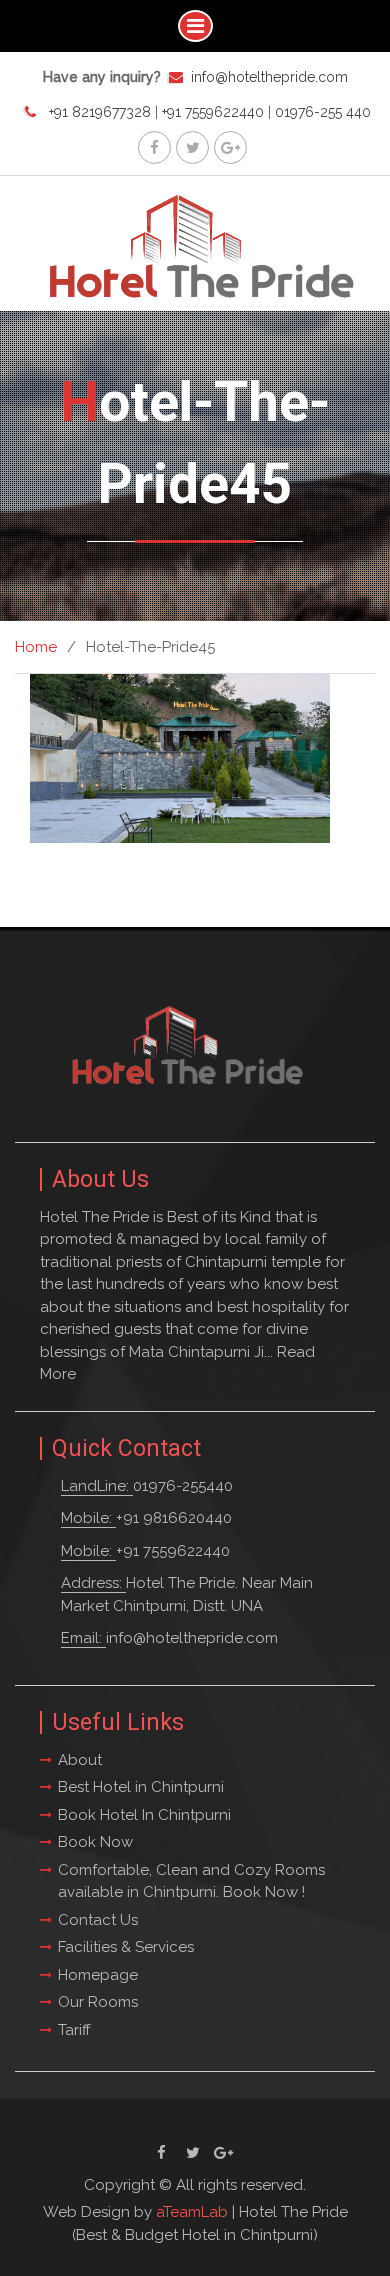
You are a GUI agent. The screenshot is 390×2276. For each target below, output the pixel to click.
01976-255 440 (323, 112)
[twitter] (192, 147)
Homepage (98, 1975)
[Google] (230, 147)
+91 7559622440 (213, 112)
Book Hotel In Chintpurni (144, 1815)
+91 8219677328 (100, 112)
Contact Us (98, 1920)
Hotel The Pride (293, 2212)
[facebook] (154, 147)
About (80, 1760)
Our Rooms (98, 2002)
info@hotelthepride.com (269, 77)
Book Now (95, 1842)
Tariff (74, 2030)
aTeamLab (192, 2212)
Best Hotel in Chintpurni (141, 1787)
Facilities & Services (126, 1947)
